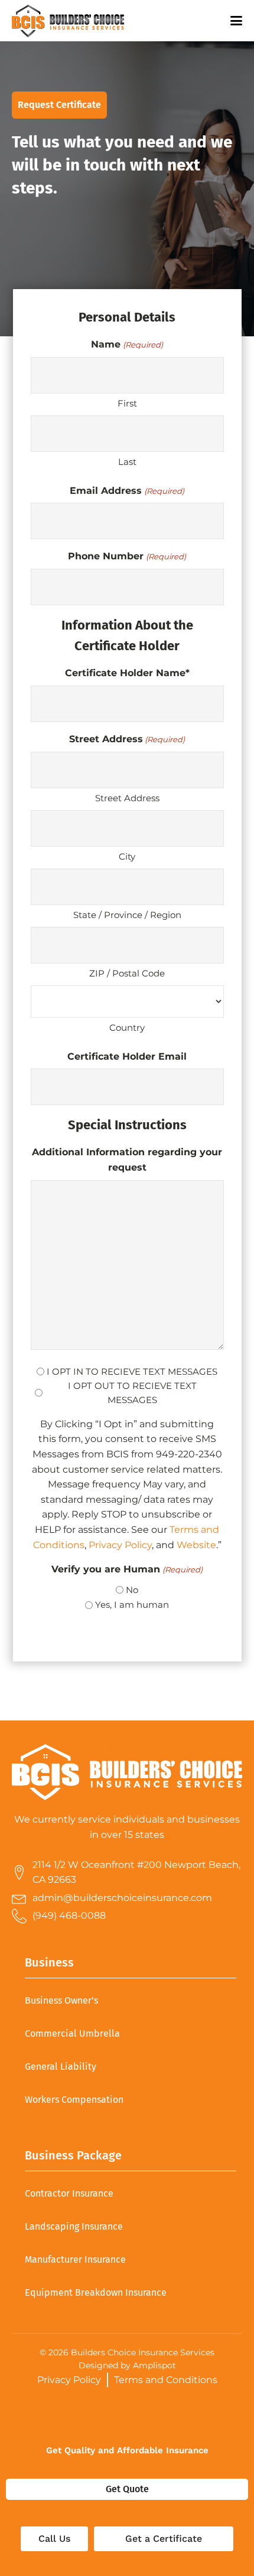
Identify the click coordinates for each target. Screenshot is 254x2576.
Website (196, 1545)
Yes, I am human (132, 1605)
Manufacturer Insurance (75, 2259)
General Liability (61, 2067)
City (127, 856)
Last (127, 462)
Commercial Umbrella (72, 2033)
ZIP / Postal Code (127, 973)
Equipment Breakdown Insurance (96, 2292)
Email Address (127, 491)
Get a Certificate (164, 2539)
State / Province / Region (127, 915)
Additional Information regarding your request (127, 1160)
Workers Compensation (74, 2100)
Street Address (127, 798)
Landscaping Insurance (74, 2226)
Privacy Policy (120, 1545)
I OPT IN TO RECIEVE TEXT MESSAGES (132, 1371)
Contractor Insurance (69, 2193)
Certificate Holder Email (127, 1056)
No (132, 1590)
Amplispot (154, 2365)
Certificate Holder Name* (127, 673)
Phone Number (127, 556)
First (127, 403)
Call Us (54, 2539)
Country (127, 1028)
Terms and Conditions (166, 2380)
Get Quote (127, 2489)
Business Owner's (61, 2000)
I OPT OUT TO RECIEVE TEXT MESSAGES (132, 1393)
